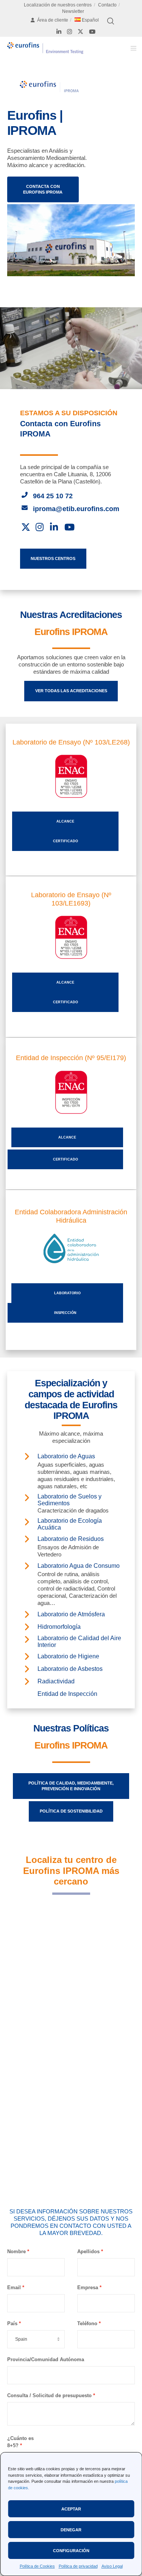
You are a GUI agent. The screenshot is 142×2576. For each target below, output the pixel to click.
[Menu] (131, 48)
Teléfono (87, 2323)
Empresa (88, 2287)
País (12, 2323)
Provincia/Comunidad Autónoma (46, 2359)
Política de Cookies (37, 2566)
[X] (80, 32)
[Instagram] (69, 32)
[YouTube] (92, 32)
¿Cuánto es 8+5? (20, 2442)
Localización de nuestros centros (58, 5)
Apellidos (88, 2251)
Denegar (71, 2530)
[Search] (111, 21)
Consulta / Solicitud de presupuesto (49, 2395)
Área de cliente (53, 20)
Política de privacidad (78, 2566)
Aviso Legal (112, 2566)
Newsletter (73, 11)
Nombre (16, 2251)
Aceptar (71, 2509)
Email (14, 2287)
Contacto (107, 5)
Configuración (71, 2551)
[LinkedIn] (59, 32)
